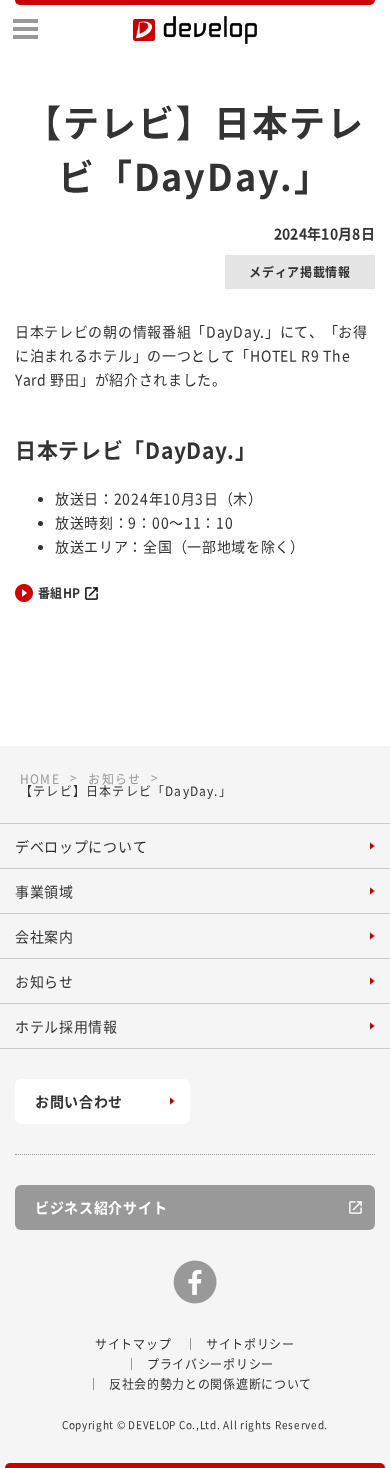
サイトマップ (133, 1344)
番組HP (59, 593)
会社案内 (44, 936)
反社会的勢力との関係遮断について (210, 1384)
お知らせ (44, 981)
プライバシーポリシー (210, 1364)
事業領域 (44, 891)
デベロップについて (81, 846)
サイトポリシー (250, 1344)
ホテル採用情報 (66, 1026)
